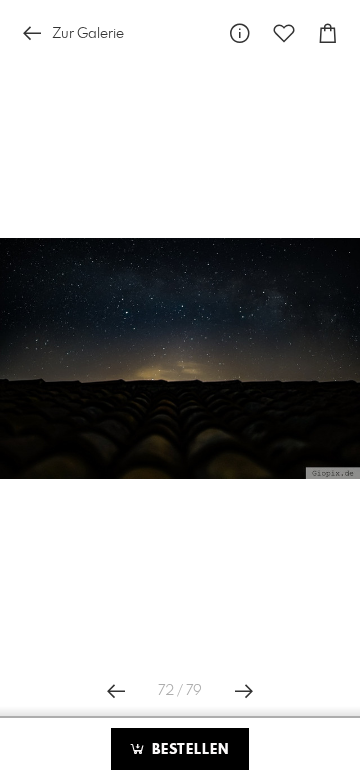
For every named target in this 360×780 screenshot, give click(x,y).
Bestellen (188, 750)
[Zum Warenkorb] (328, 33)
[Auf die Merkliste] (284, 33)
